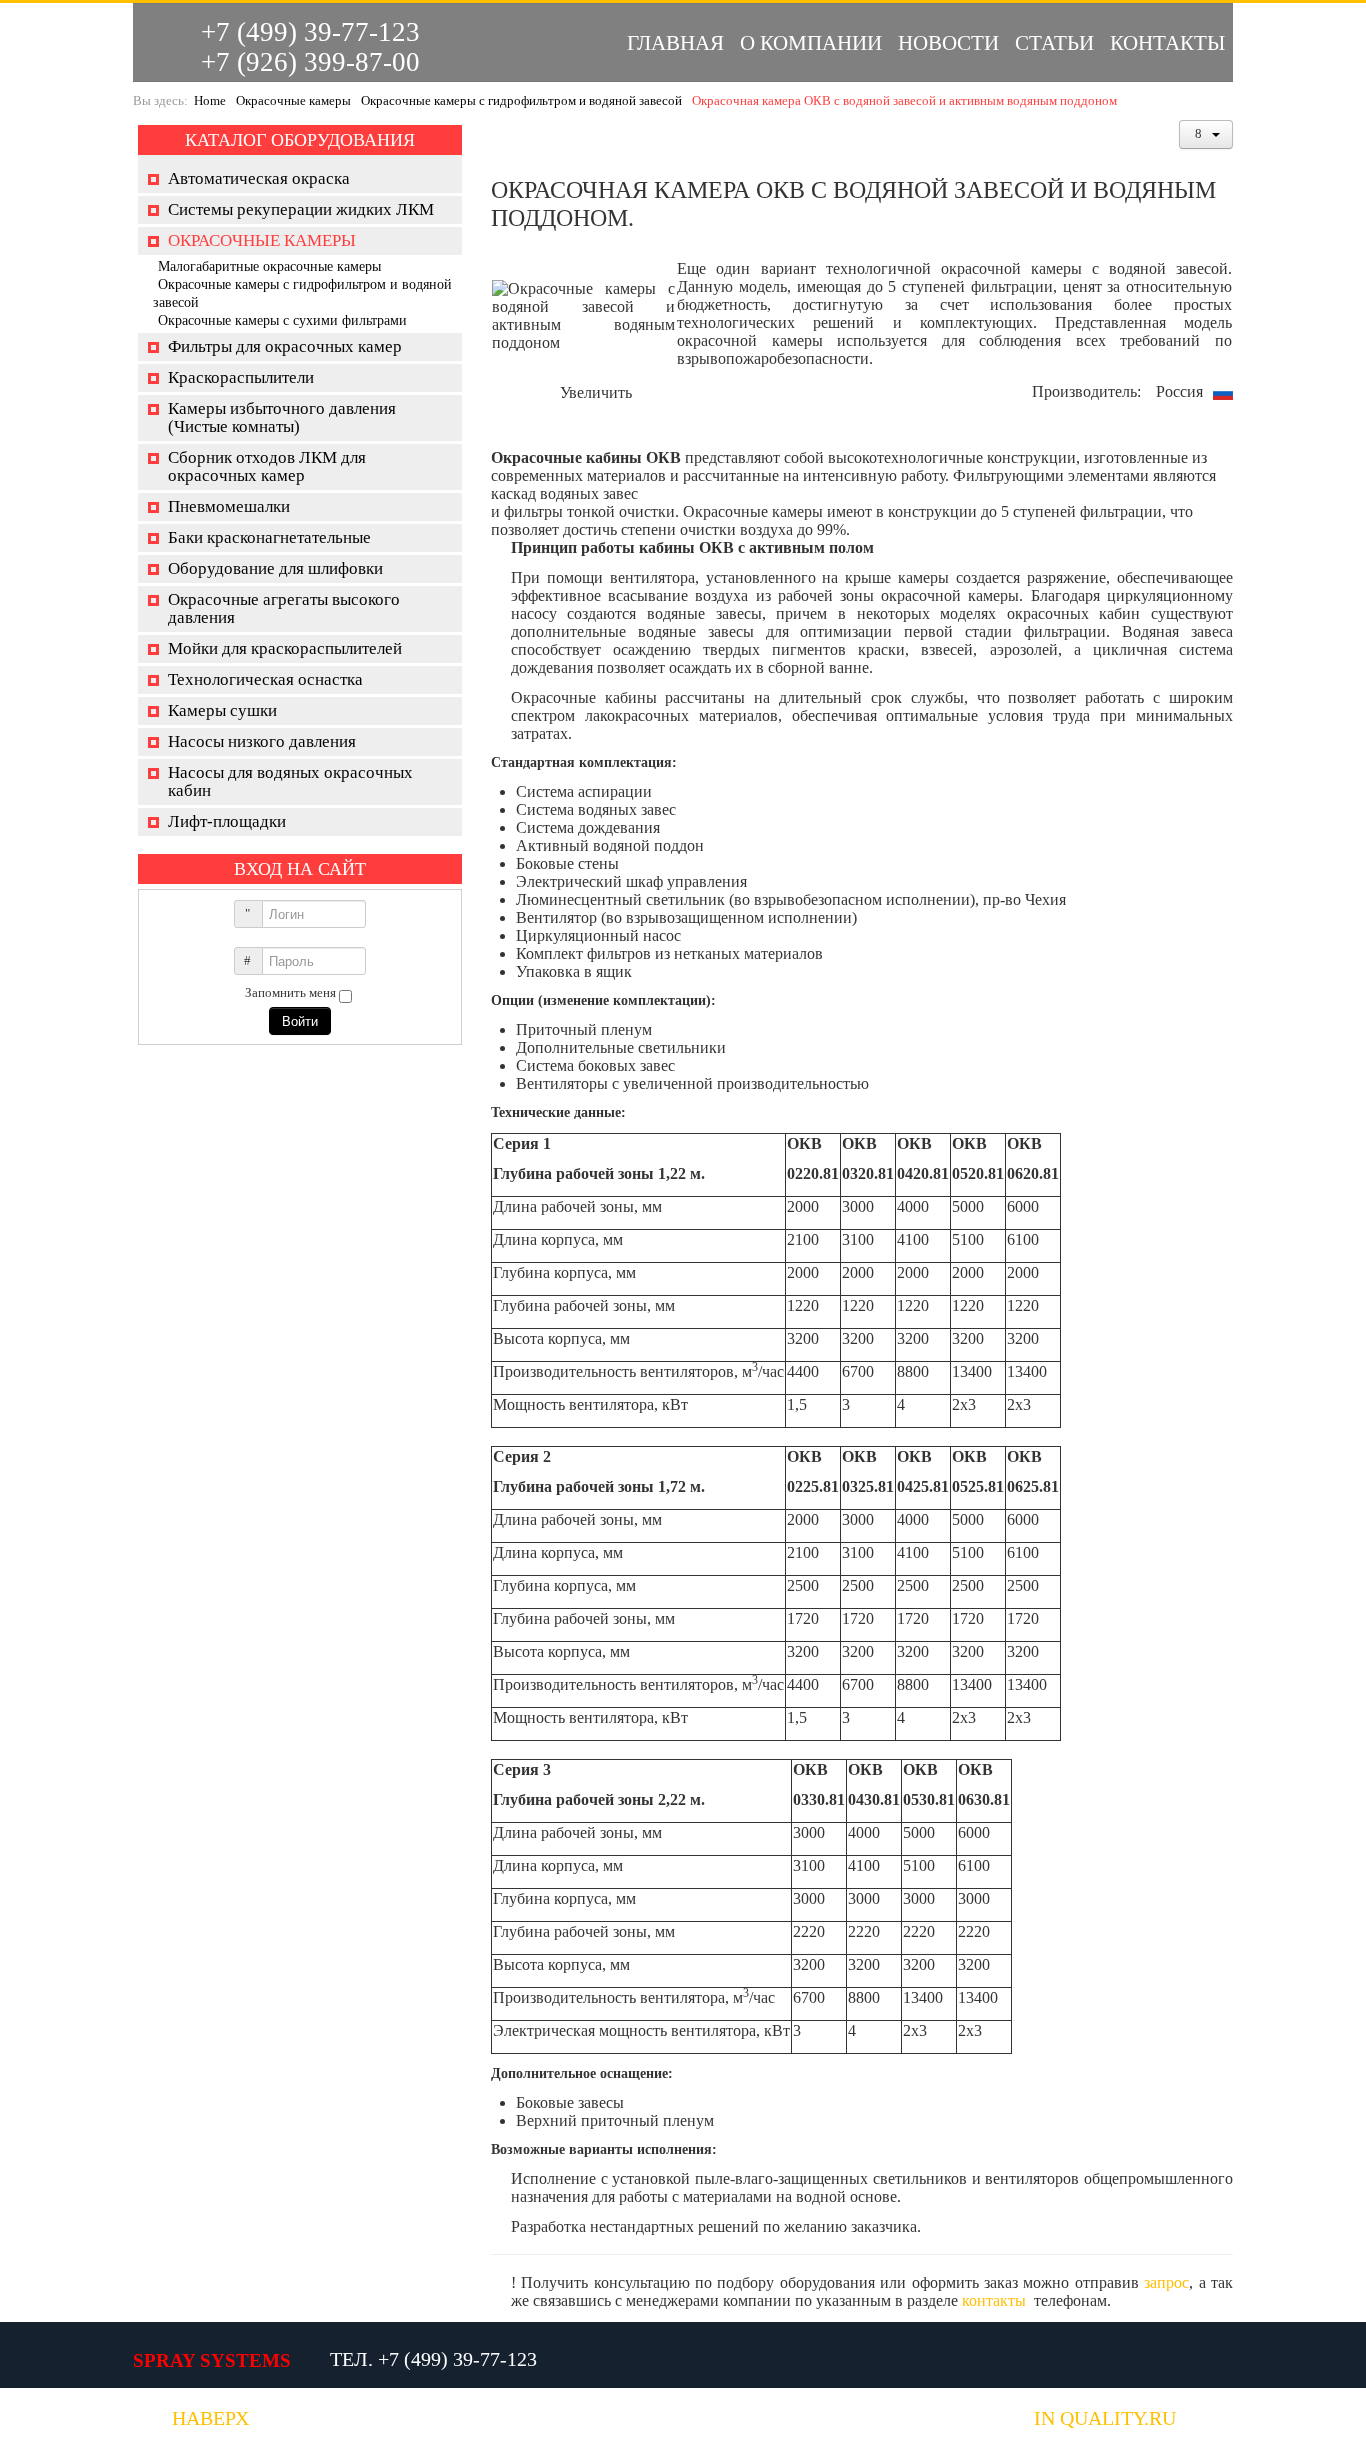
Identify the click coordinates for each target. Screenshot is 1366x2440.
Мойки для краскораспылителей (285, 648)
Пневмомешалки (229, 506)
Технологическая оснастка (265, 679)
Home (210, 100)
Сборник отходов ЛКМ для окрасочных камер (267, 466)
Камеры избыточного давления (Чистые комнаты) (282, 417)
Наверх (210, 2418)
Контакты (1167, 43)
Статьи (1054, 43)
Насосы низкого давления (262, 741)
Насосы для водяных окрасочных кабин (290, 781)
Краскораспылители (241, 377)
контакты (994, 2300)
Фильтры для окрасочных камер (285, 346)
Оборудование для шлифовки (275, 568)
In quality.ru (1105, 2418)
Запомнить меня (290, 992)
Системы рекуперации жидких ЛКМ (301, 209)
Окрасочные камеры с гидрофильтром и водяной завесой (521, 100)
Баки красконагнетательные (269, 537)
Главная (675, 43)
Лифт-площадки (227, 821)
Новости (948, 43)
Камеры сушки (222, 710)
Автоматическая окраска (259, 178)
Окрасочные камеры (293, 100)
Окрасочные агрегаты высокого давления (284, 608)
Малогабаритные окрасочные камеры (269, 266)
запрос (1166, 2282)
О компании (811, 43)
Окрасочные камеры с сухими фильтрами (282, 320)
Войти (300, 1020)
